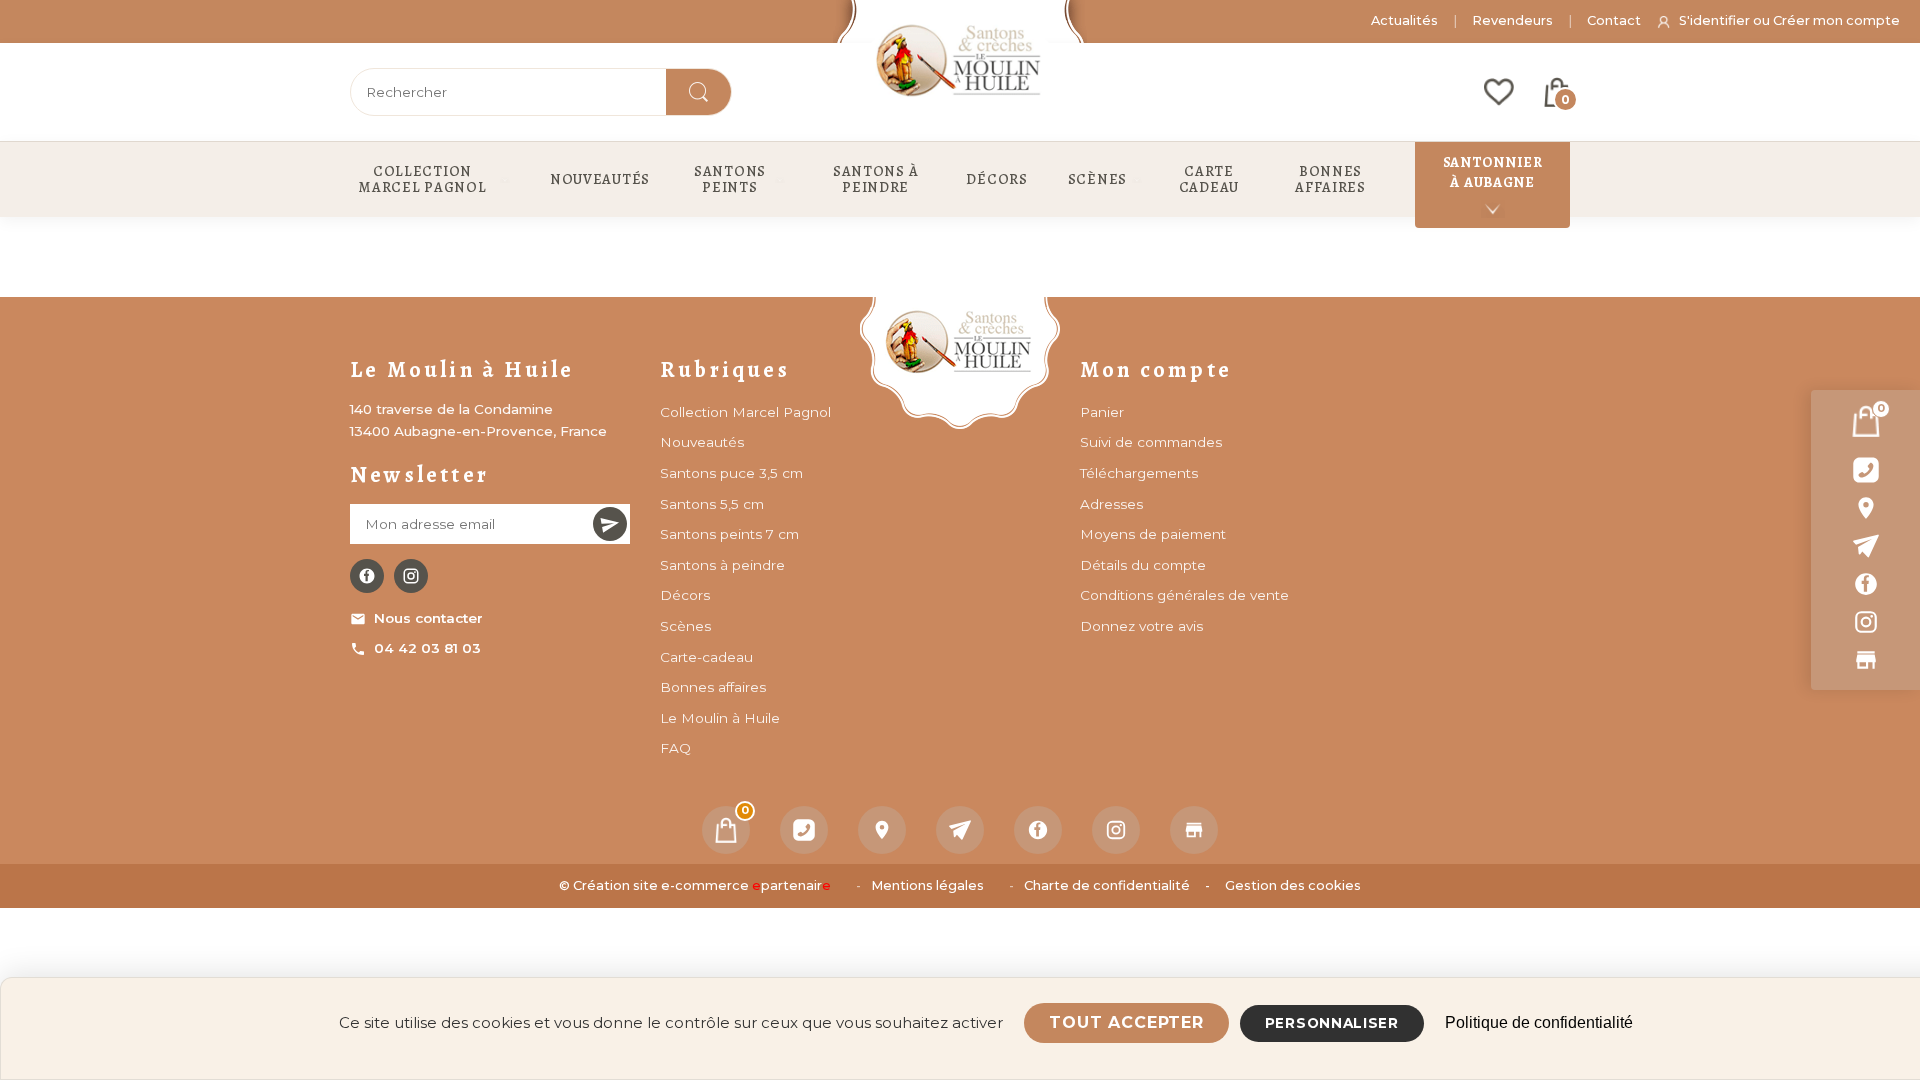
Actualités (1404, 20)
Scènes (685, 626)
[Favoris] (1499, 92)
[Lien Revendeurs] (1865, 660)
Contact (1614, 20)
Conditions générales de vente (1184, 595)
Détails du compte (1143, 565)
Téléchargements (1139, 473)
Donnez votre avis (1141, 626)
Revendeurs (1512, 20)
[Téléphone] (804, 830)
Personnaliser (1332, 1023)
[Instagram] (1865, 622)
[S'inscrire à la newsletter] (610, 524)
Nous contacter (428, 618)
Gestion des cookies (1293, 885)
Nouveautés (702, 442)
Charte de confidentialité (1107, 885)
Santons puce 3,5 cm (731, 473)
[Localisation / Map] (1865, 508)
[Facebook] (1865, 584)
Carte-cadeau (706, 657)
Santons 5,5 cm (712, 504)
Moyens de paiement (1153, 534)
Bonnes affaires (713, 687)
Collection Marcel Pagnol (745, 412)
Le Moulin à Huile (720, 718)
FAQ (675, 748)
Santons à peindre (722, 565)
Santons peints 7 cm (729, 534)
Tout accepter (1126, 1022)
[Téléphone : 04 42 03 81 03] (1865, 470)
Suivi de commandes (1151, 442)
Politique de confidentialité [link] (1539, 1022)
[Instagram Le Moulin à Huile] (411, 576)
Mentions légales (927, 885)
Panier (1102, 412)
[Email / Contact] (1865, 546)
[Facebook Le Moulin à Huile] (367, 576)
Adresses (1111, 504)
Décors (685, 595)
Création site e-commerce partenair (702, 885)
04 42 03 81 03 (427, 648)
